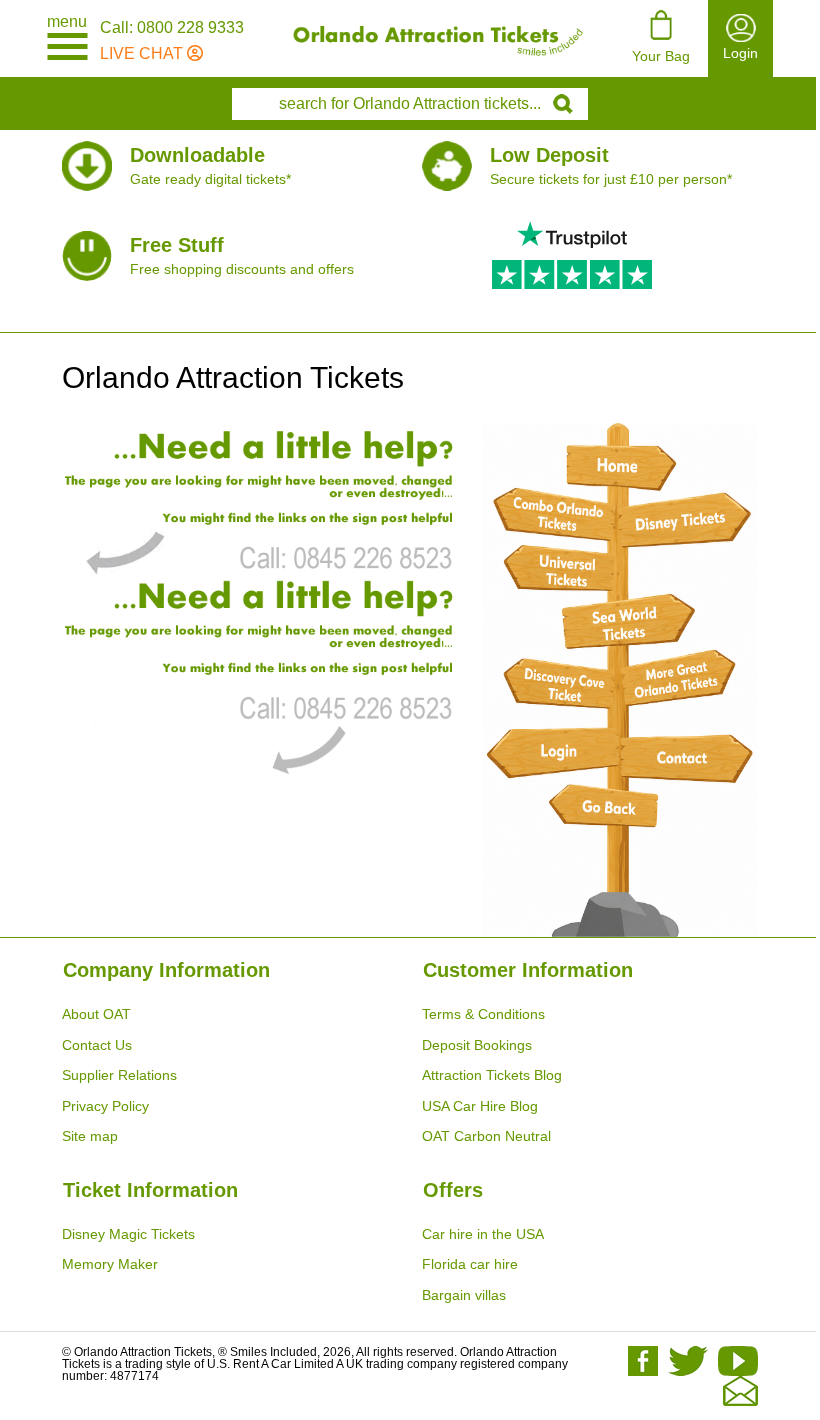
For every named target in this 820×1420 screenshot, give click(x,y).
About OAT (96, 1014)
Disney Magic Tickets (128, 1234)
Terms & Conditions (483, 1014)
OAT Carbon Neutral (486, 1136)
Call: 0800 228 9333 (172, 28)
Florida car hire (470, 1264)
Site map (90, 1136)
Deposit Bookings (477, 1045)
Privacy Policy (105, 1106)
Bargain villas (464, 1295)
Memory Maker (110, 1264)
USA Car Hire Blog (480, 1106)
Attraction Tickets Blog (492, 1075)
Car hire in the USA (483, 1234)
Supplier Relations (119, 1075)
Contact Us (97, 1045)
